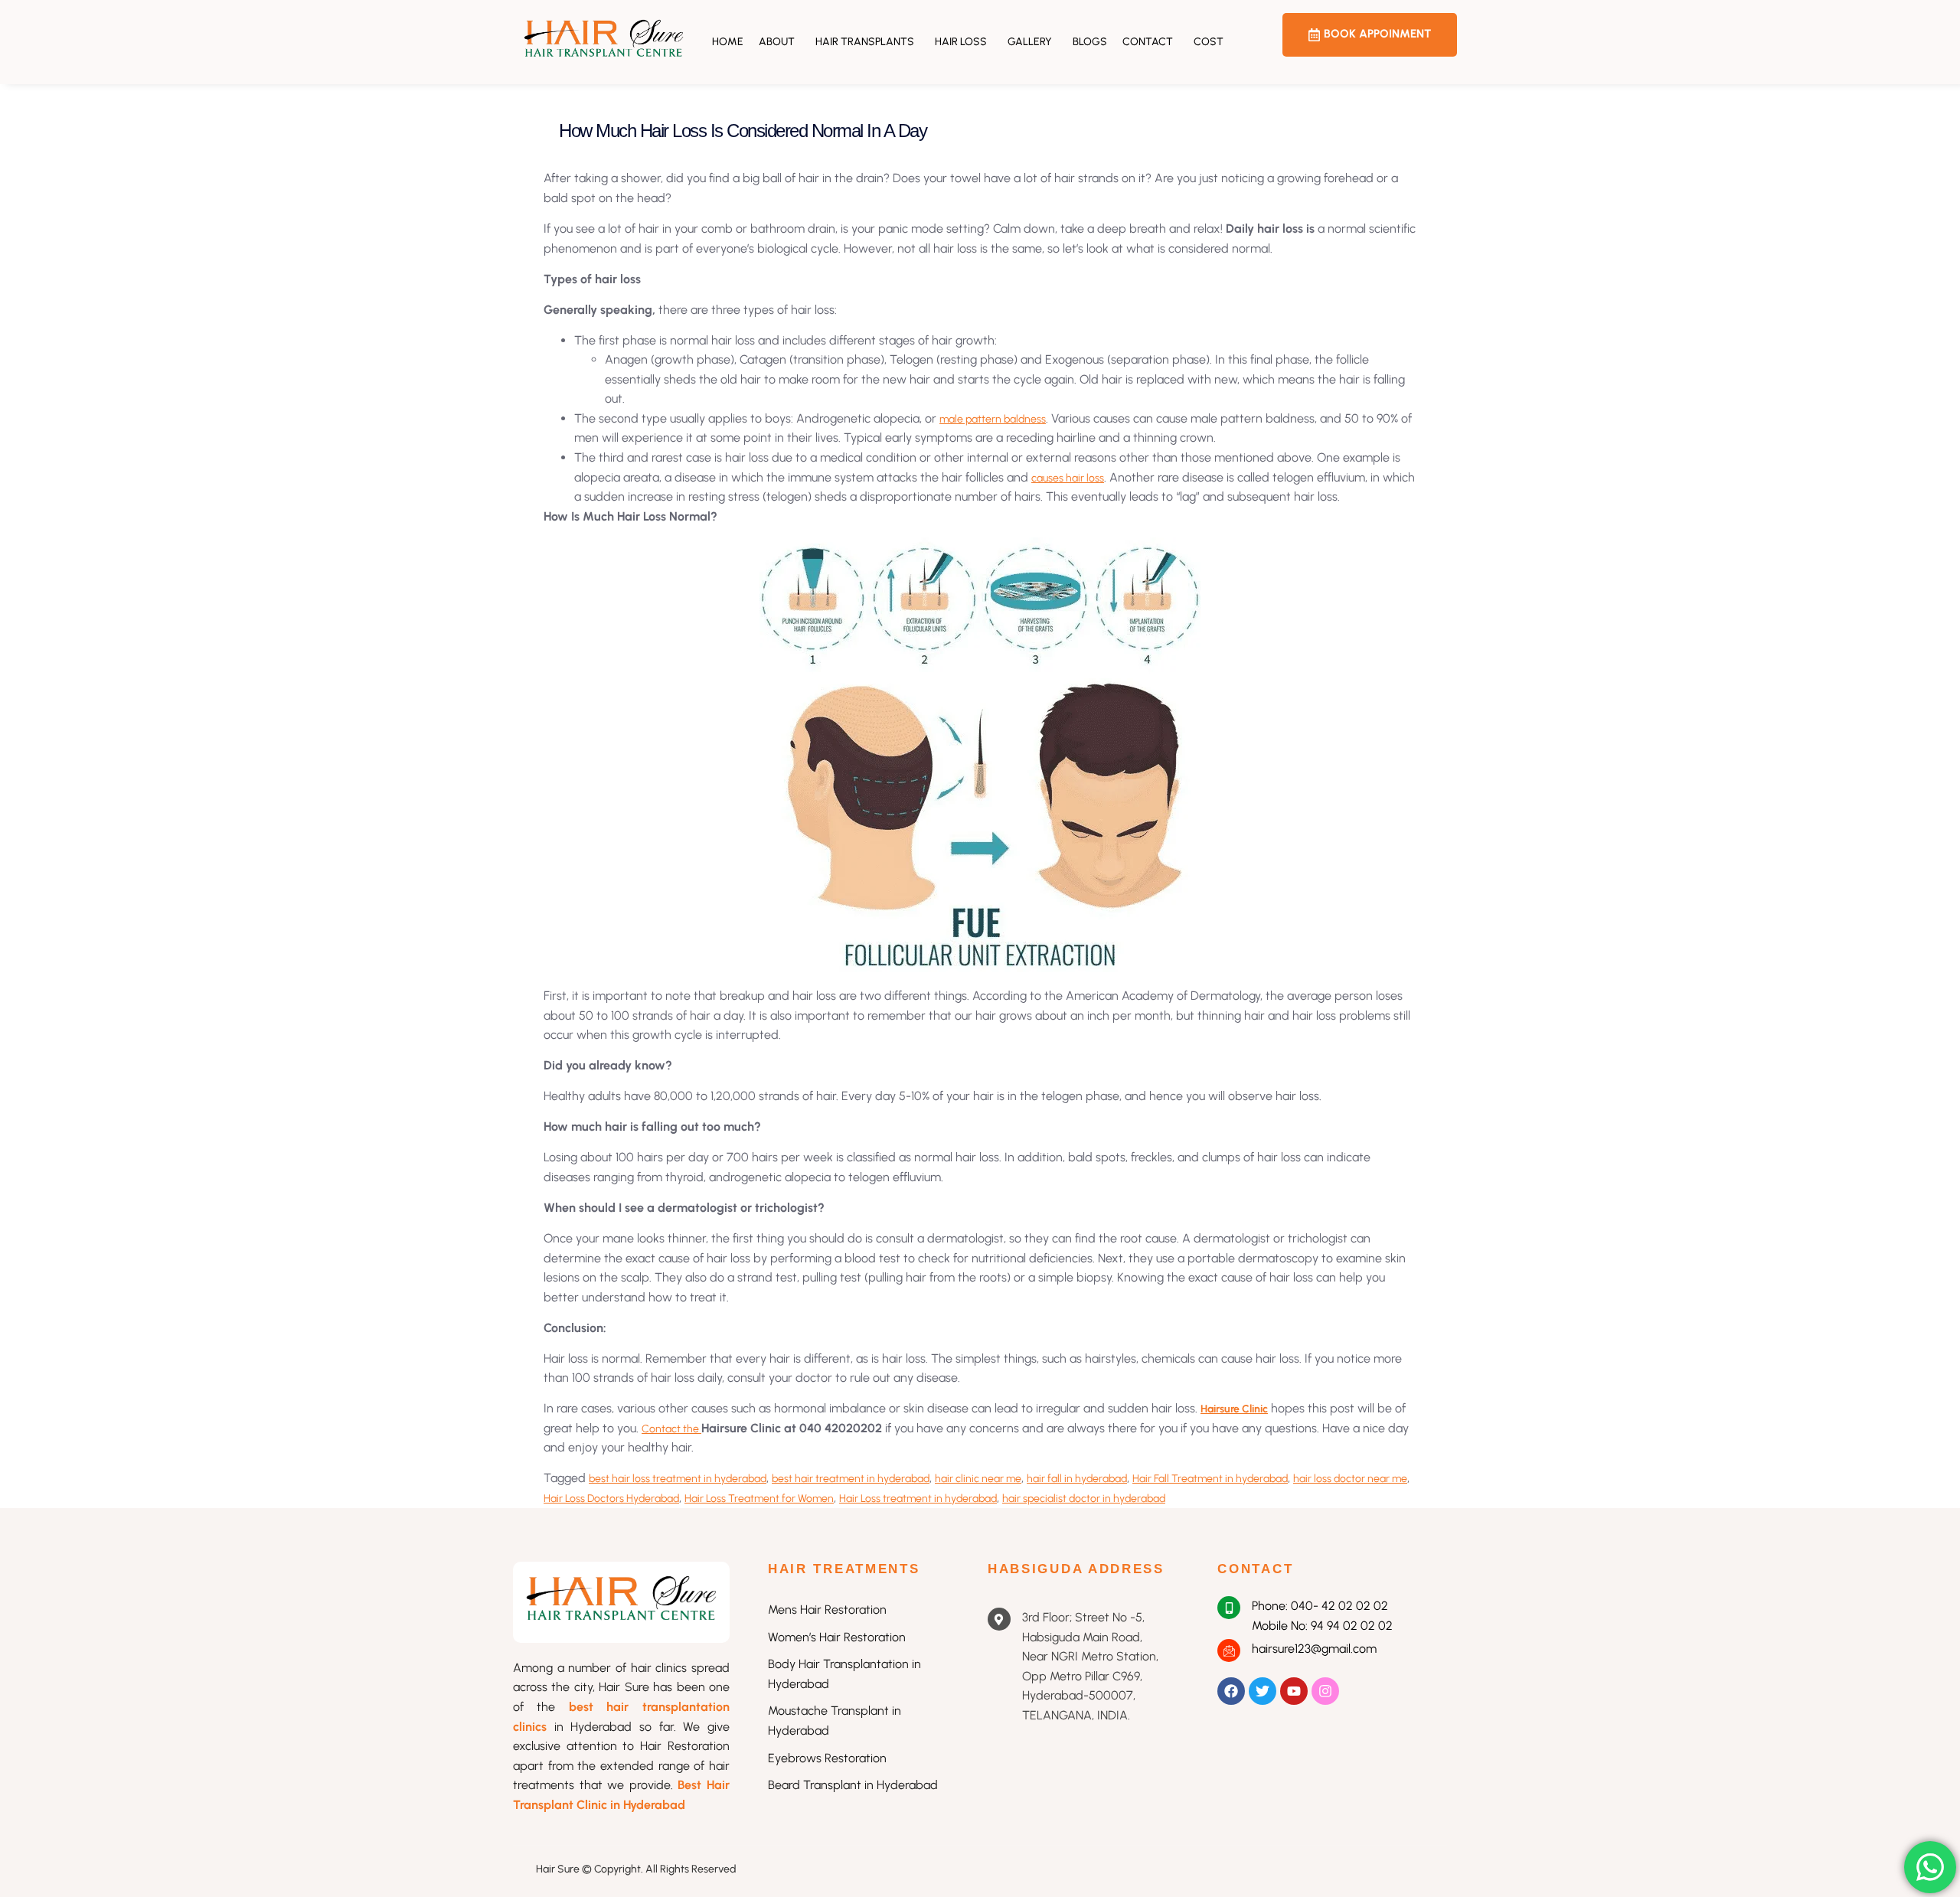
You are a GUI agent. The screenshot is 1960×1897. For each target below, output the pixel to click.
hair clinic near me (978, 1479)
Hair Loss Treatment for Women (759, 1499)
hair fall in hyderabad (1077, 1479)
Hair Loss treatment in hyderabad (918, 1499)
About (777, 42)
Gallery (1030, 42)
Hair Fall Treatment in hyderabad (1210, 1479)
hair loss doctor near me (1350, 1479)
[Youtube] (1294, 1691)
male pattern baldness (993, 419)
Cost (1209, 42)
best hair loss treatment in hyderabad (678, 1479)
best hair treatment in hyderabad (851, 1479)
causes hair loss (1068, 478)
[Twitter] (1263, 1691)
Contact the (671, 1429)
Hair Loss (961, 42)
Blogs (1090, 42)
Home (728, 42)
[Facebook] (1231, 1691)
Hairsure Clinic (1234, 1409)
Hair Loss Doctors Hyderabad (611, 1499)
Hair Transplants (865, 42)
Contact (1148, 42)
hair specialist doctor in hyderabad (1084, 1499)
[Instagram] (1325, 1691)
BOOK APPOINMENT (1377, 34)
